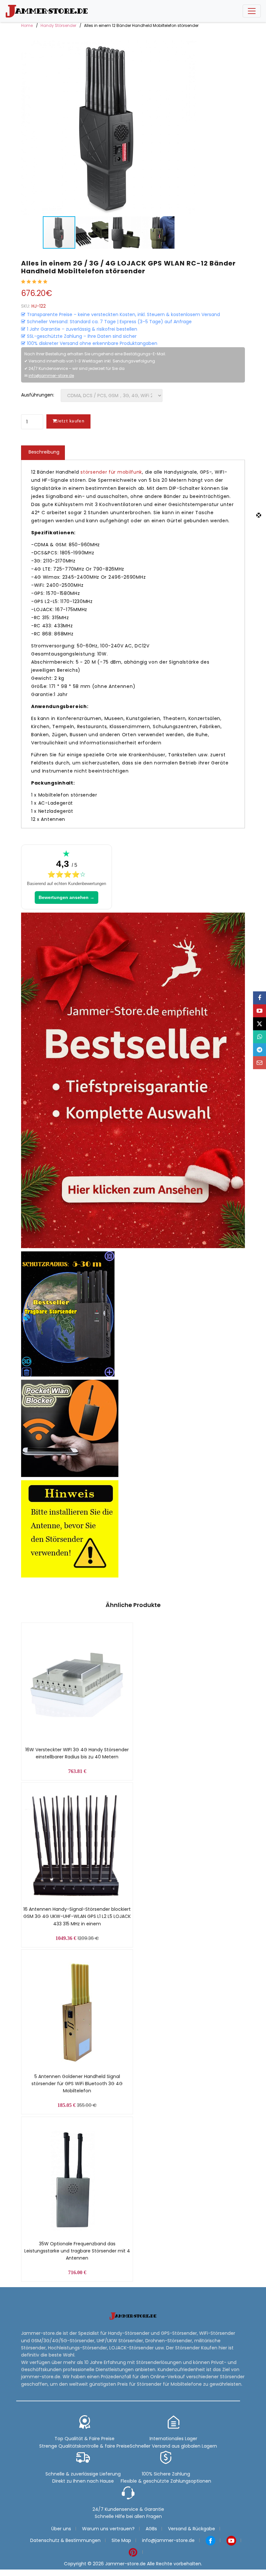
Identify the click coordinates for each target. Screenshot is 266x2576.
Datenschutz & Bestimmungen (65, 2540)
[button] (190, 128)
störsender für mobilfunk (111, 472)
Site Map (121, 2540)
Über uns (61, 2529)
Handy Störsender (58, 25)
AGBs (151, 2529)
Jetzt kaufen (71, 421)
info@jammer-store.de (51, 376)
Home (27, 25)
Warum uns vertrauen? (108, 2529)
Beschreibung (44, 452)
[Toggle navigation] (252, 11)
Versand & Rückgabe (192, 2529)
